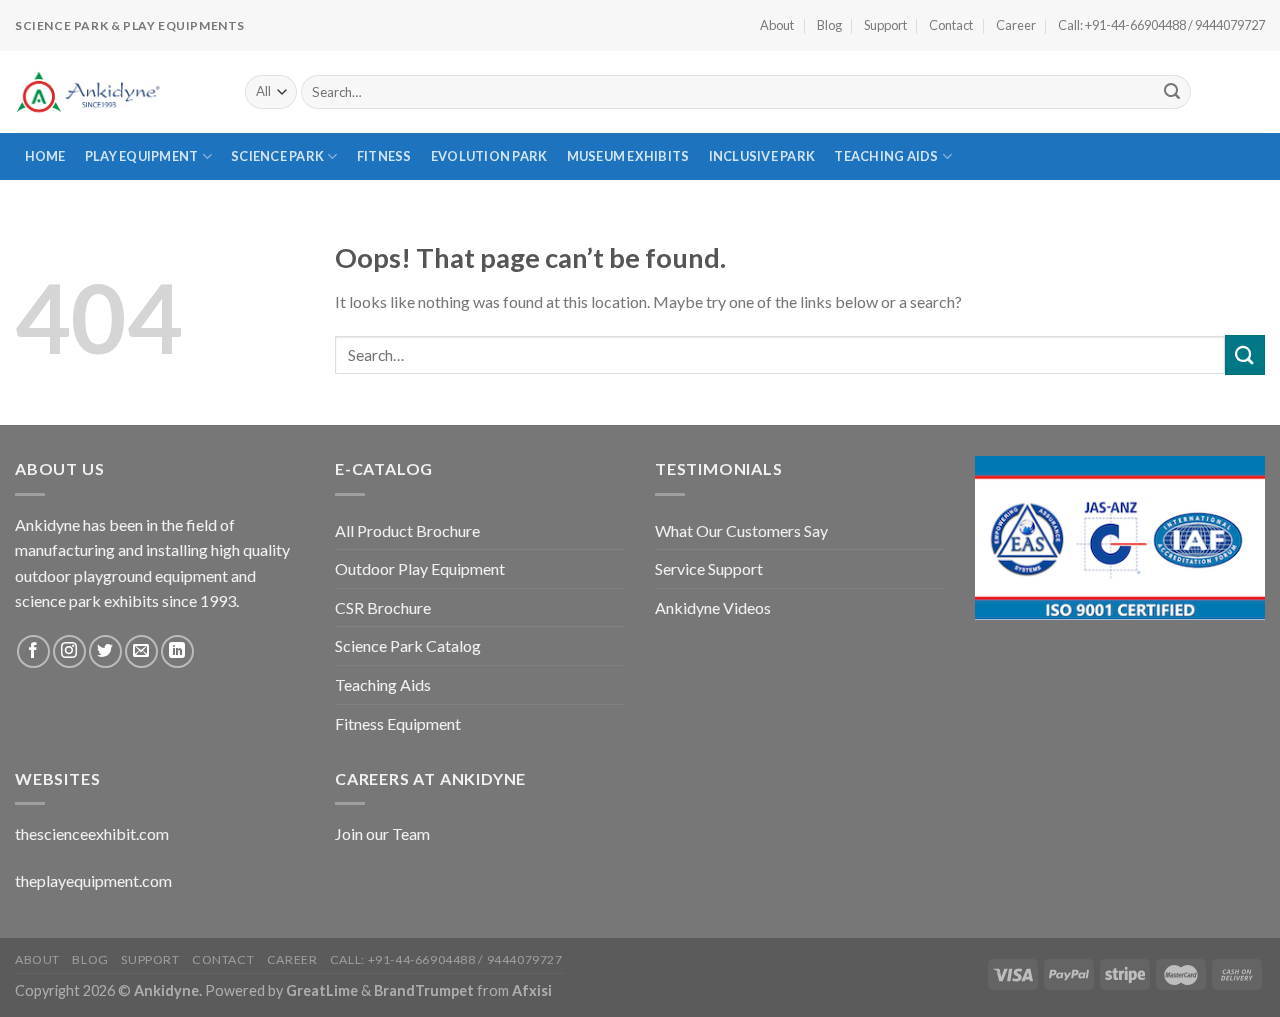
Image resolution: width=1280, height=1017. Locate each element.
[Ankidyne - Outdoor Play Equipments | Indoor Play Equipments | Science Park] (115, 92)
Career (1016, 25)
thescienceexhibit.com (92, 833)
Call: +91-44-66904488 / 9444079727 (1161, 25)
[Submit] (1172, 92)
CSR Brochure (383, 607)
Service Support (709, 568)
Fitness (384, 156)
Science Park (277, 156)
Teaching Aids (886, 156)
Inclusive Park (762, 156)
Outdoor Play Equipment (420, 568)
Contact (951, 25)
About (777, 25)
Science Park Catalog (408, 645)
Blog (829, 25)
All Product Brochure (407, 530)
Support (885, 25)
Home (45, 156)
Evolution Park (489, 156)
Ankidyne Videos (713, 607)
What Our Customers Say (741, 530)
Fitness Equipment (398, 723)
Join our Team (382, 833)
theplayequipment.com (93, 880)
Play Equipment (142, 156)
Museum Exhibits (628, 156)
